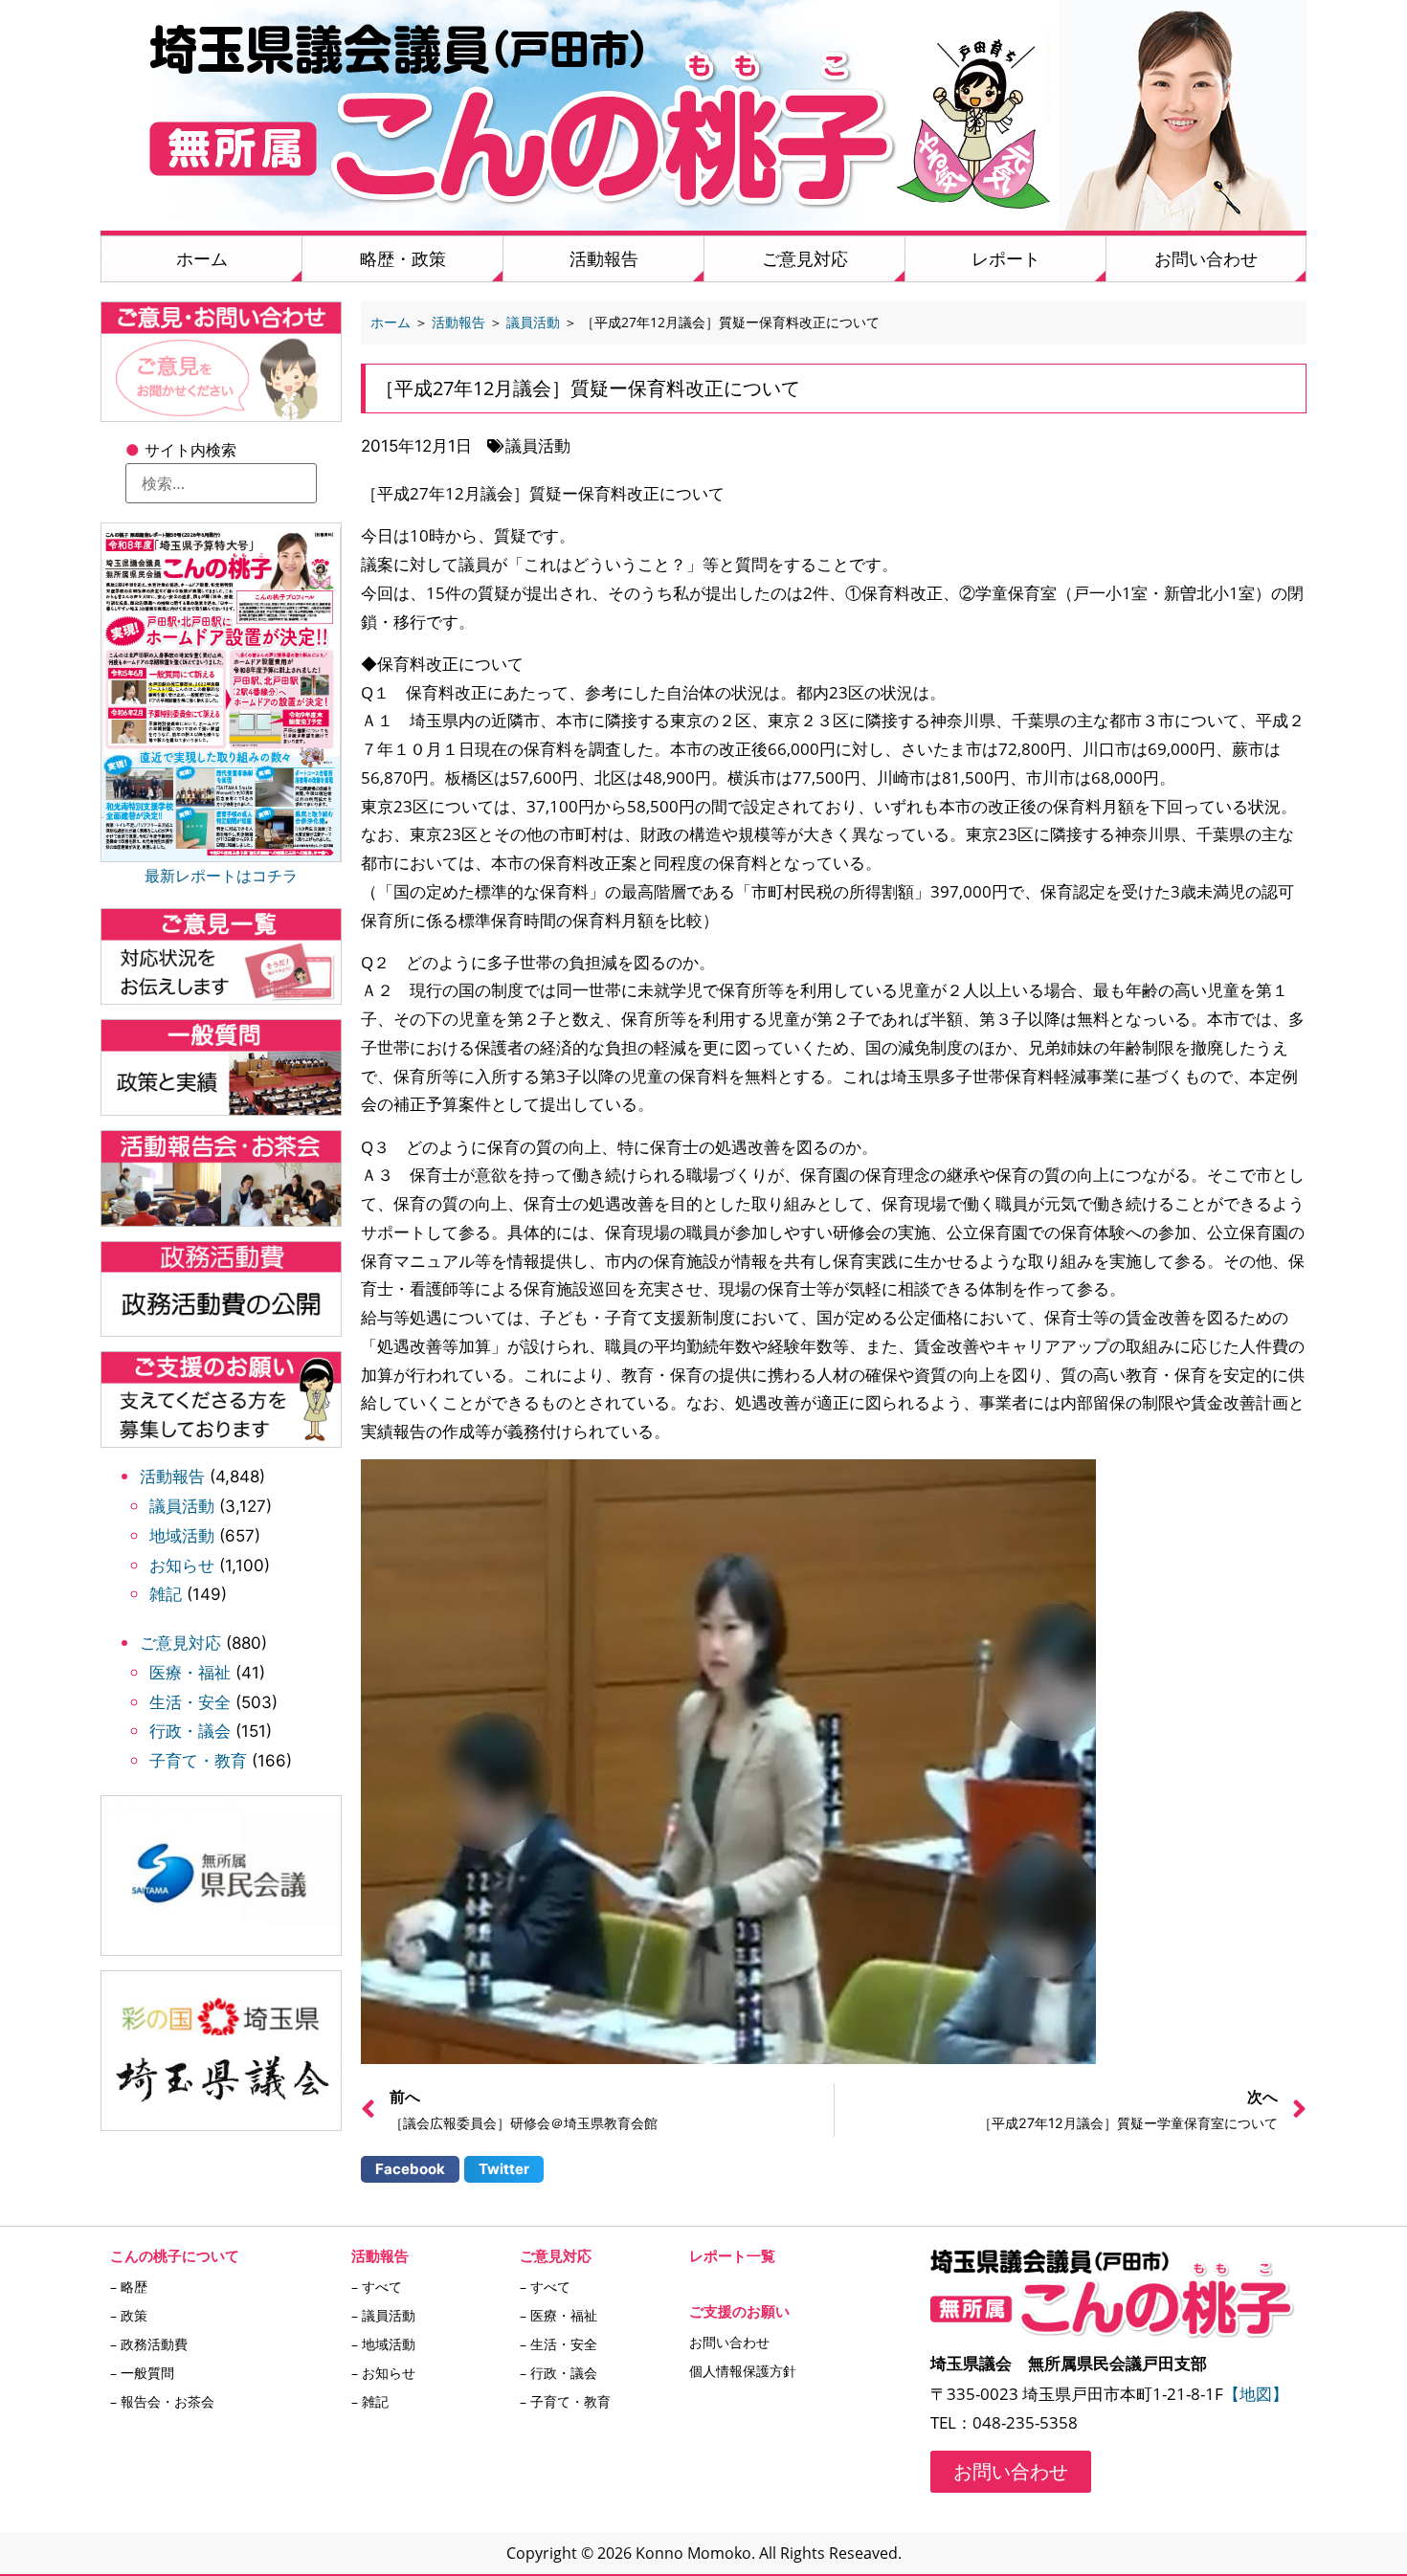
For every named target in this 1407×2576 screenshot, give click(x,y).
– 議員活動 (383, 2315)
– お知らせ (383, 2373)
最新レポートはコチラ (221, 876)
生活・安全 (190, 1702)
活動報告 (604, 258)
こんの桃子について (175, 2255)
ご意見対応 (805, 258)
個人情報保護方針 (743, 2371)
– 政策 (129, 2315)
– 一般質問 (142, 2373)
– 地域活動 (383, 2344)
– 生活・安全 (558, 2344)
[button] (410, 2169)
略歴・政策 (403, 258)
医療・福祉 (190, 1673)
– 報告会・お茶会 (162, 2401)
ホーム (202, 258)
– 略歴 (129, 2287)
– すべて (377, 2287)
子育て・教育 (198, 1761)
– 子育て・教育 (565, 2401)
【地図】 (1256, 2394)
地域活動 (182, 1536)
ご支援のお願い (739, 2311)
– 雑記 (370, 2401)
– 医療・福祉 (558, 2315)
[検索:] (221, 483)
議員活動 (182, 1506)
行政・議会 (190, 1731)
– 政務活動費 (149, 2344)
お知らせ (182, 1566)
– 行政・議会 (558, 2373)
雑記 (166, 1594)
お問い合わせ (1206, 258)
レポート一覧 (732, 2255)
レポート (1006, 258)
